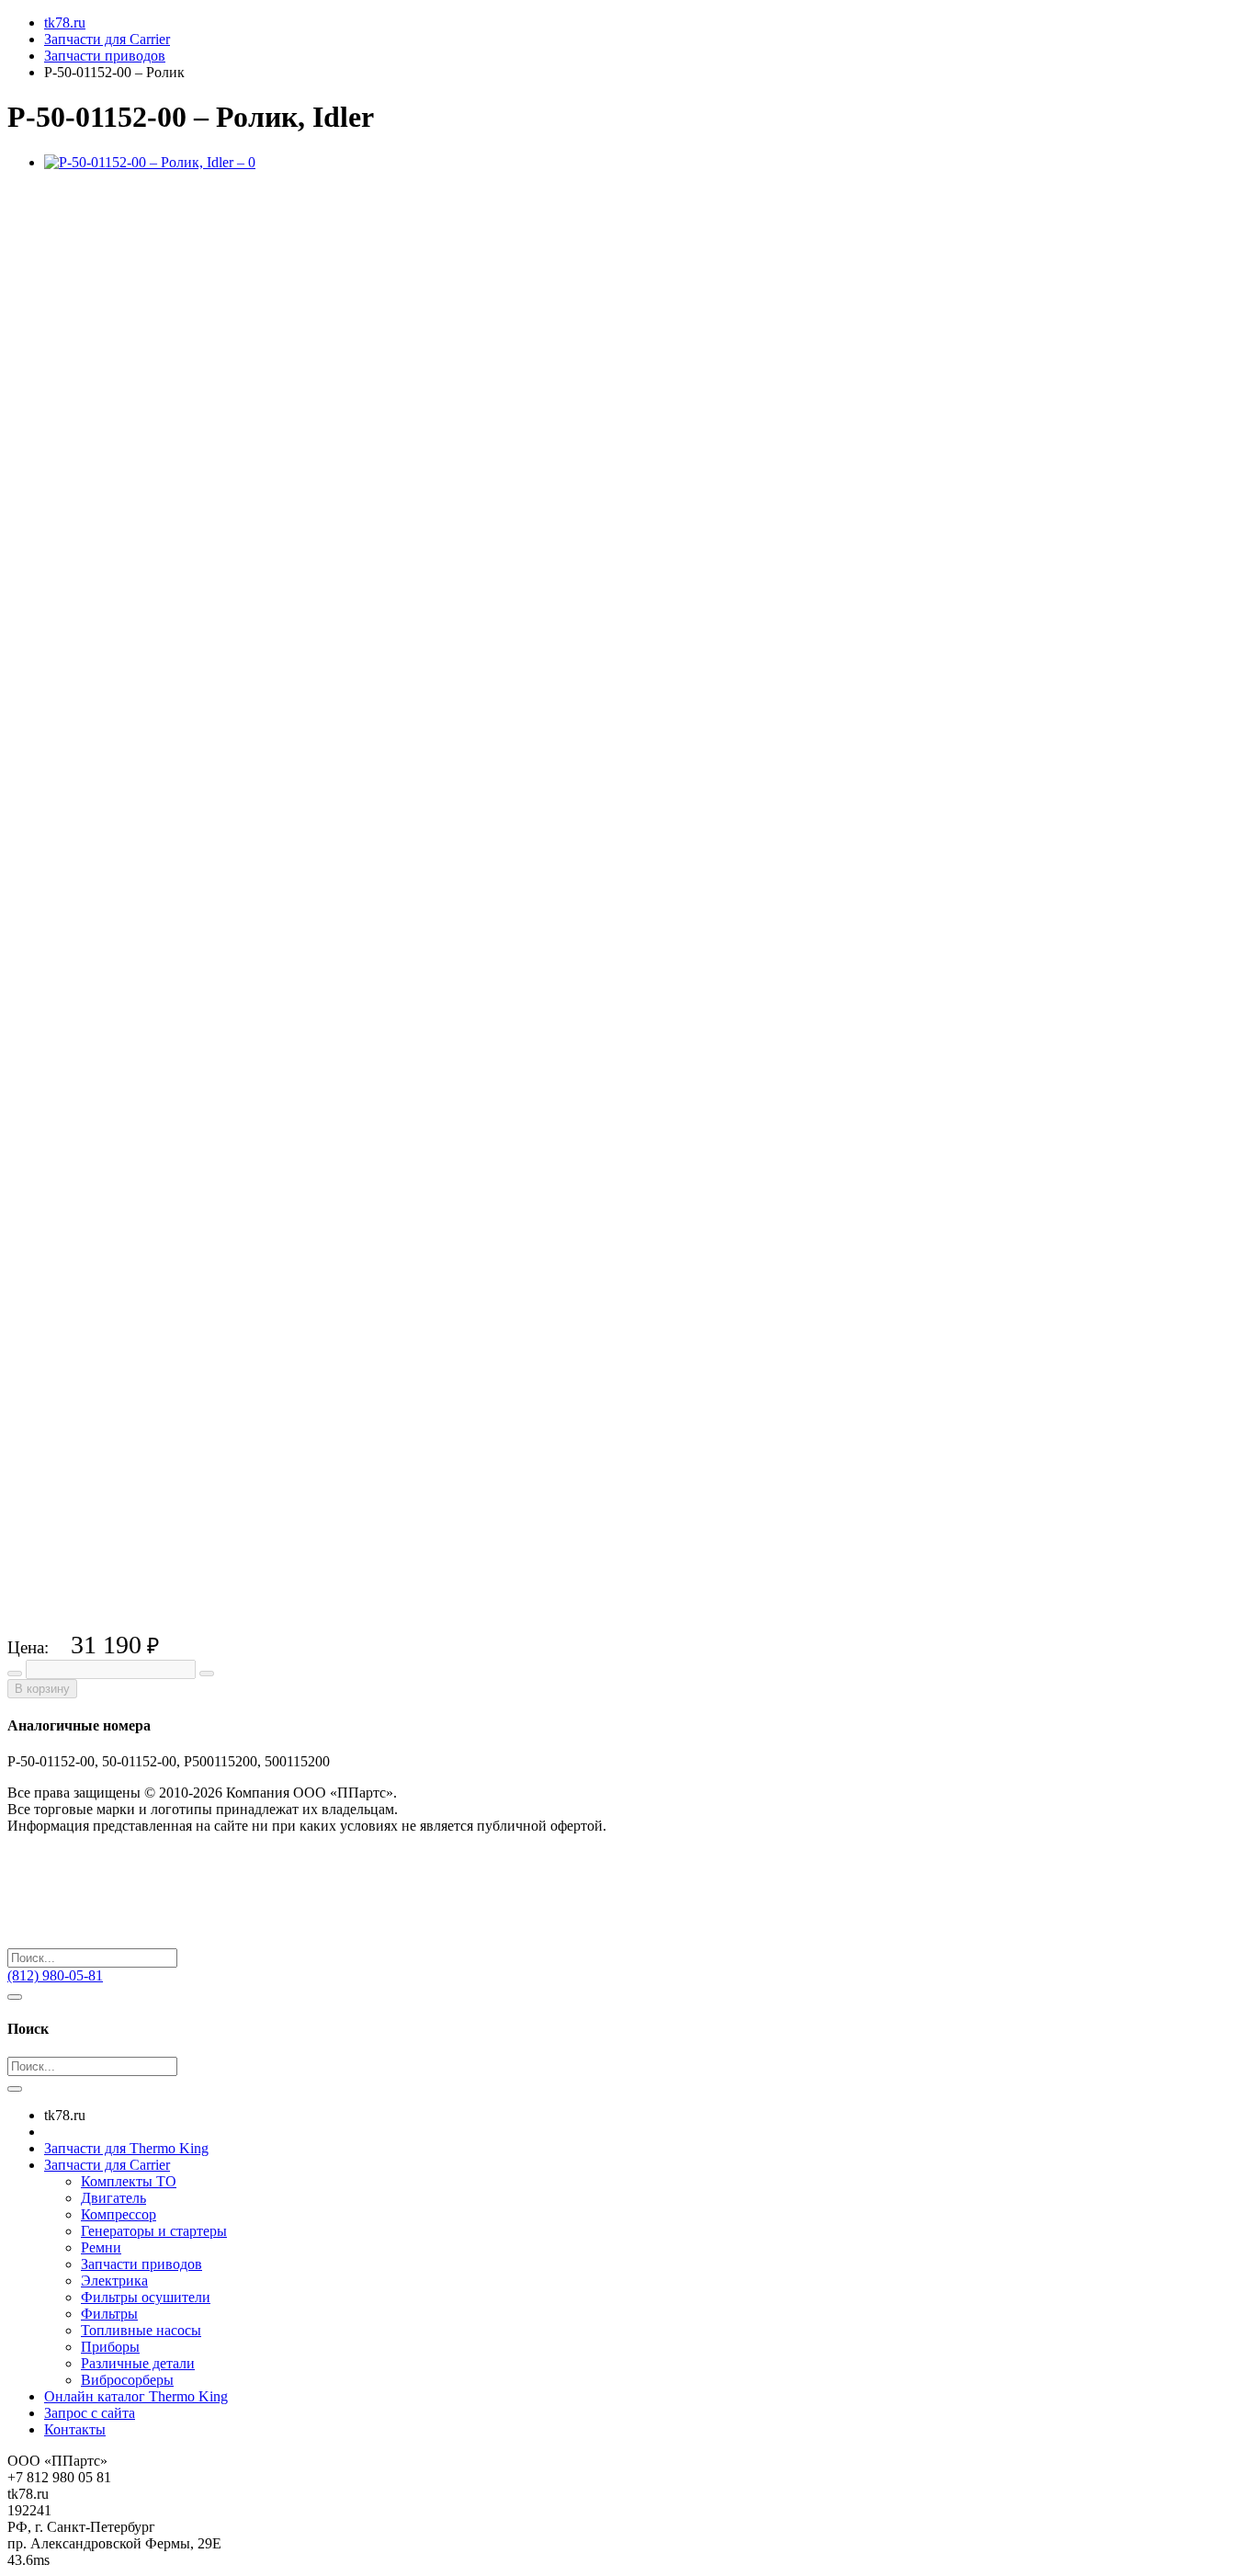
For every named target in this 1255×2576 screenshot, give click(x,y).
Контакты (75, 2429)
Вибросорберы (127, 2380)
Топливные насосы (141, 2330)
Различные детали (138, 2363)
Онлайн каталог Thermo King (136, 2396)
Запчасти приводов (141, 2264)
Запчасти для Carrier (107, 2165)
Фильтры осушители (146, 2297)
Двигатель (113, 2198)
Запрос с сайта (90, 2413)
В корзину (42, 1689)
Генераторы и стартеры (154, 2231)
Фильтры (109, 2314)
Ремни (101, 2247)
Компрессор (119, 2214)
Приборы (110, 2347)
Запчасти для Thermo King (126, 2148)
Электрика (114, 2281)
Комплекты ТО (129, 2181)
